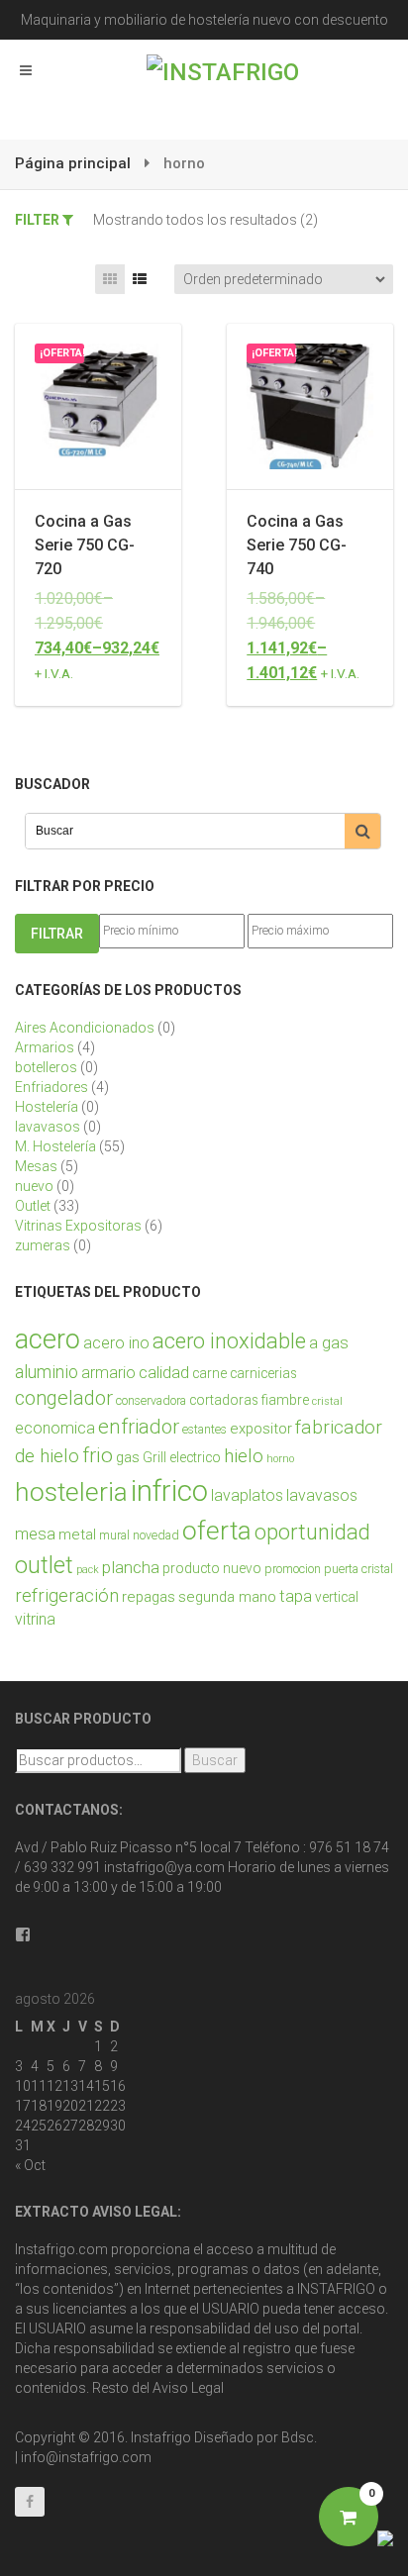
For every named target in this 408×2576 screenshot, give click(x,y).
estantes (204, 1430)
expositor (261, 1429)
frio (98, 1455)
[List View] (140, 279)
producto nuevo (212, 1568)
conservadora (151, 1401)
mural (114, 1536)
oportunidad (312, 1532)
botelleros (46, 1067)
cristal (327, 1401)
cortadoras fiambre (249, 1400)
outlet (44, 1565)
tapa (296, 1596)
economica (55, 1428)
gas (128, 1457)
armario (108, 1373)
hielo (244, 1456)
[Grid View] (110, 279)
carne (209, 1373)
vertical (337, 1597)
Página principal (73, 163)
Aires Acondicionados (85, 1028)
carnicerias (263, 1373)
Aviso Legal (188, 2388)
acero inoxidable (229, 1341)
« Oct (30, 2165)
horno (280, 1459)
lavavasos (48, 1127)
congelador (64, 1398)
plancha (131, 1567)
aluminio (47, 1372)
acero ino (116, 1343)
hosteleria (71, 1492)
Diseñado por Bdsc (254, 2437)
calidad (164, 1373)
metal (77, 1535)
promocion (293, 1569)
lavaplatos (247, 1495)
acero (48, 1339)
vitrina (35, 1619)
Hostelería (47, 1107)
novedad (156, 1536)
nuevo (34, 1186)
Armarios (45, 1047)
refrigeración (67, 1596)
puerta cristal (358, 1569)
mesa (35, 1534)
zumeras (43, 1245)
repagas (149, 1597)
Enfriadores (51, 1087)
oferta (217, 1531)
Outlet (33, 1206)
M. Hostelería (55, 1146)
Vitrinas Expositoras (78, 1226)
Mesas (36, 1166)
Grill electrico (182, 1457)
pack (88, 1570)
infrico (169, 1491)
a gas (329, 1343)
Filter (39, 220)
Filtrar (57, 934)
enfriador (139, 1427)
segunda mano (227, 1597)
